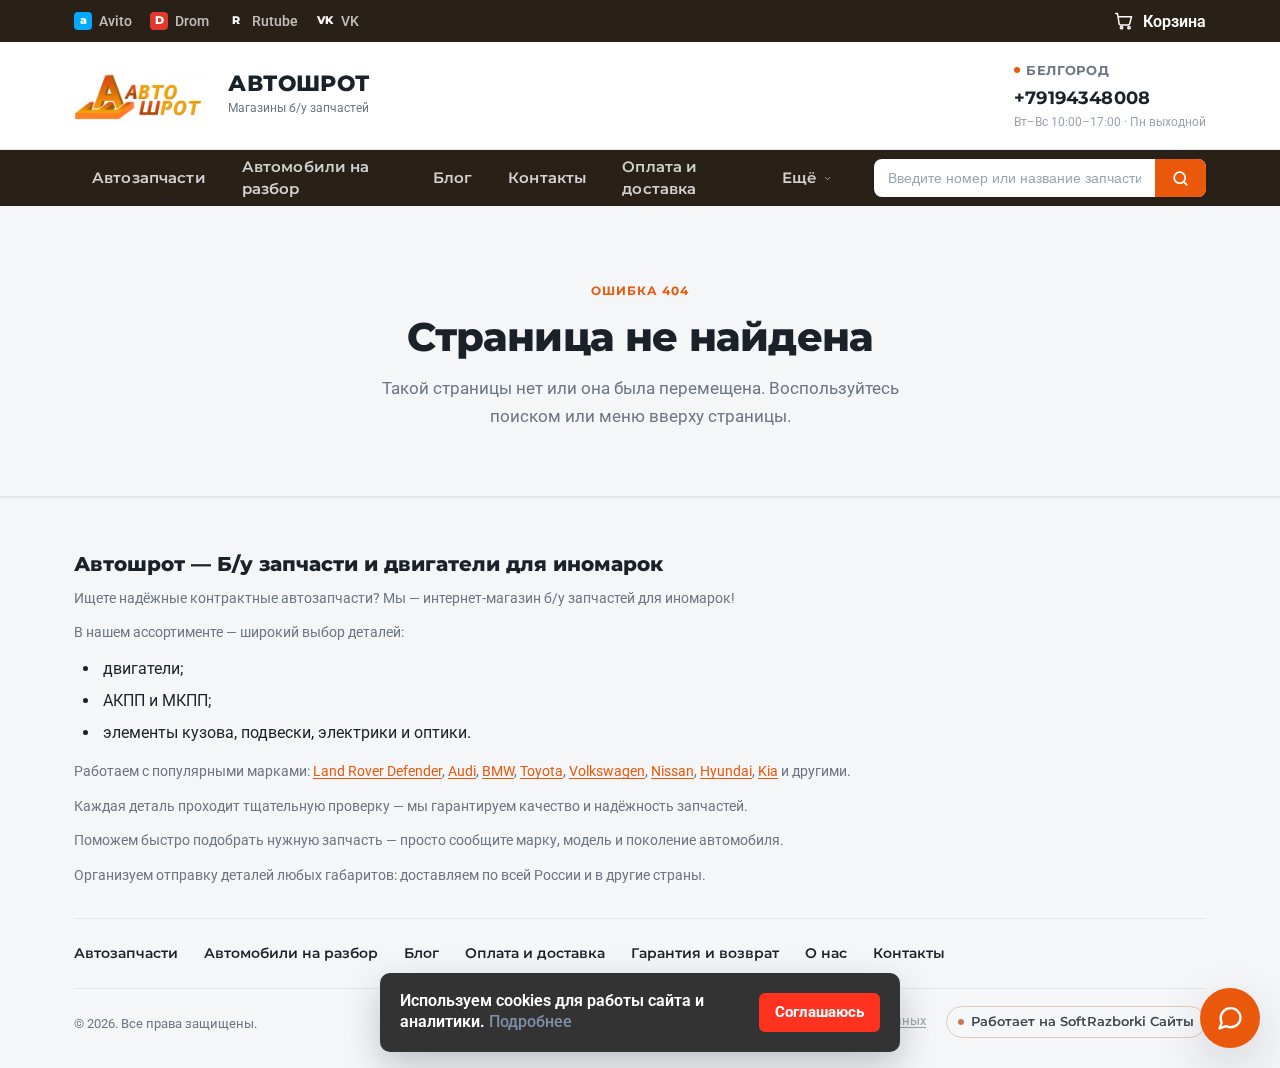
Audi (462, 771)
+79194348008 (1082, 98)
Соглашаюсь (819, 1012)
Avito (106, 21)
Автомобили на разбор (306, 178)
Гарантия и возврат (705, 953)
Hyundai (726, 771)
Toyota (541, 771)
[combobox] (1014, 178)
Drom (182, 21)
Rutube (265, 21)
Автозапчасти (149, 178)
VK (338, 21)
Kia (768, 771)
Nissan (672, 771)
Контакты (547, 178)
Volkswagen (607, 771)
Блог (453, 178)
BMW (498, 771)
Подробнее (530, 1022)
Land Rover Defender (377, 771)
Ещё (799, 178)
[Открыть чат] (1230, 1018)
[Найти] (1180, 178)
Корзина (1174, 21)
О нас (826, 953)
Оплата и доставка (659, 178)
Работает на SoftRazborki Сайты (1082, 1021)
